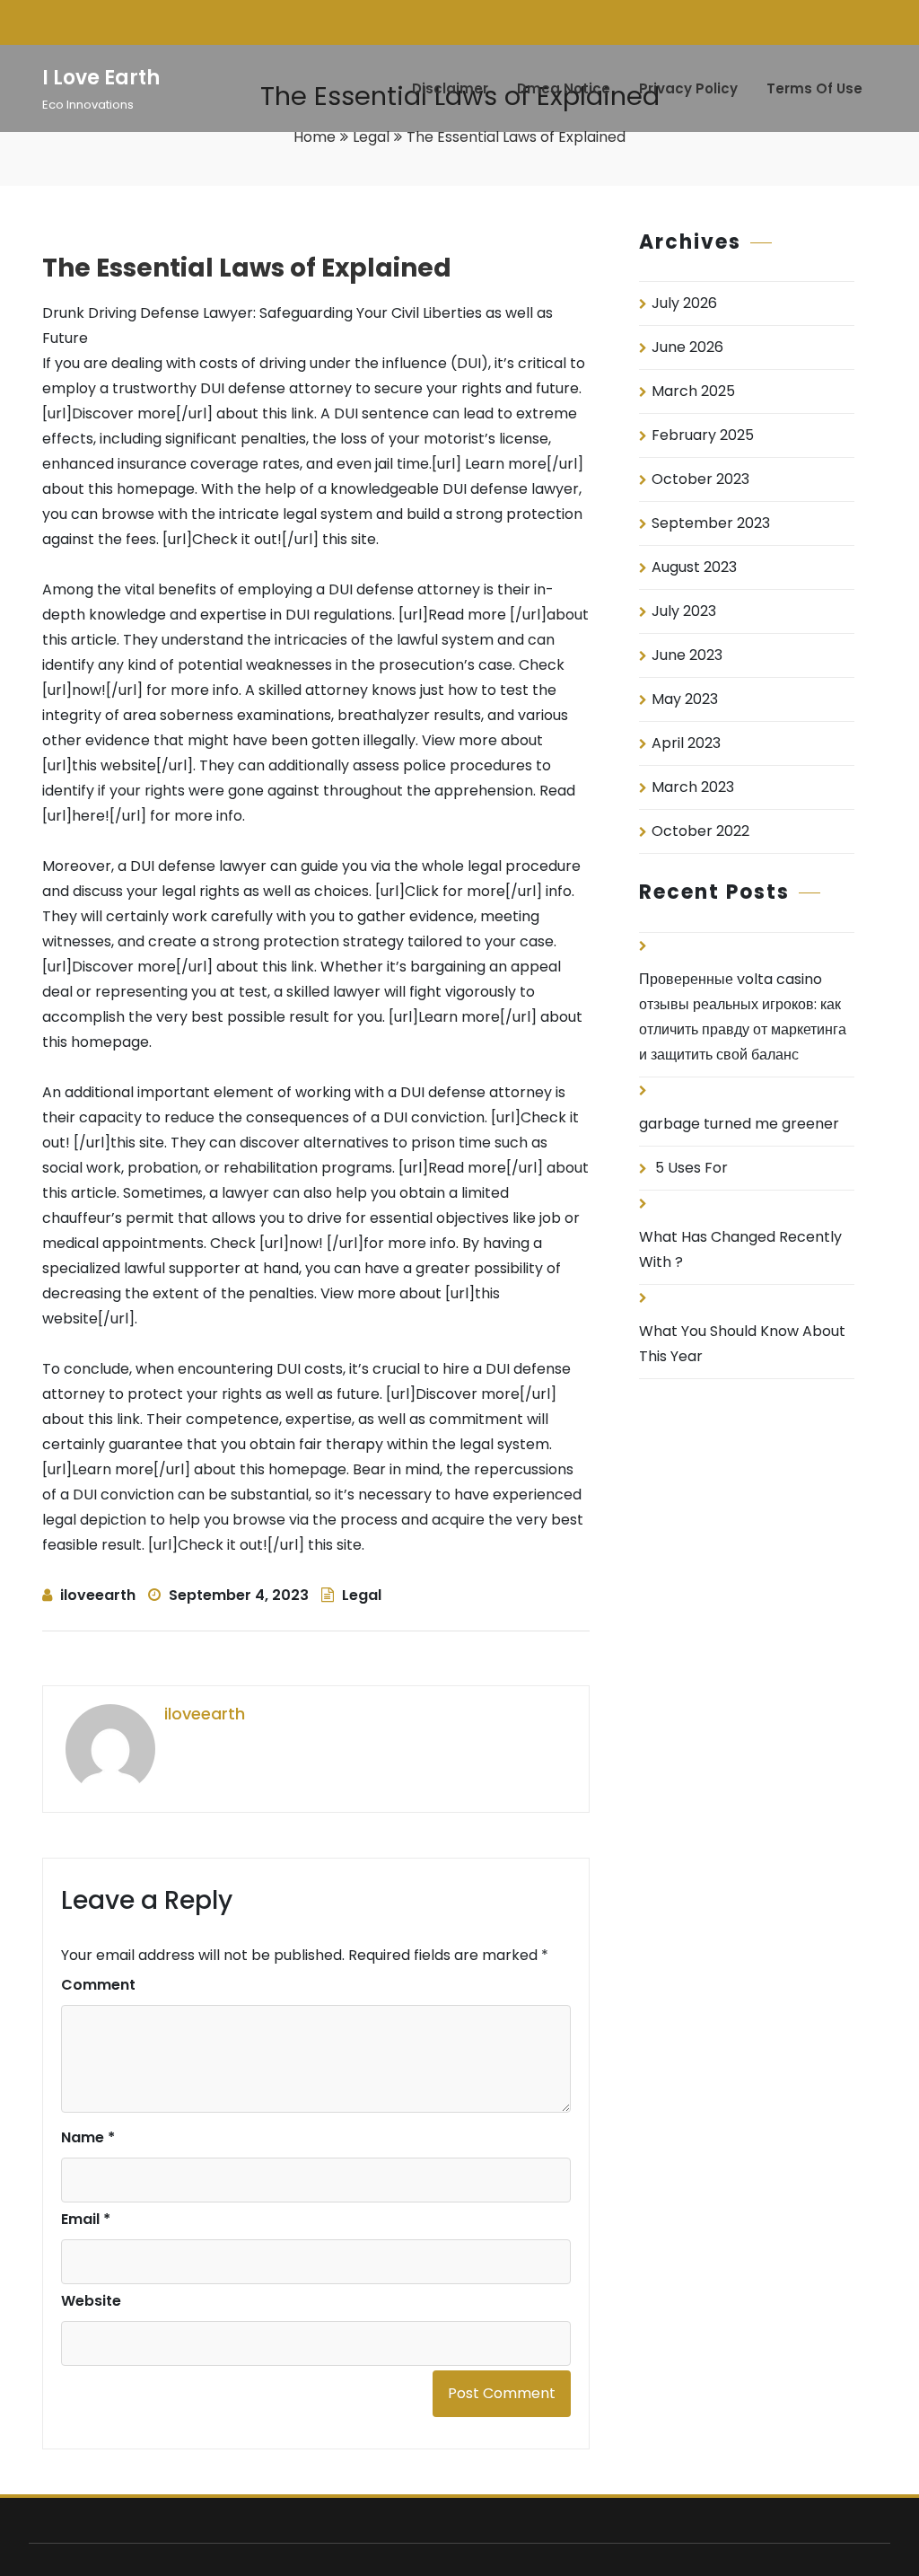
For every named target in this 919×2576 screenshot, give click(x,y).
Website (91, 2301)
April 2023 (686, 743)
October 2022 (700, 831)
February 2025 (703, 435)
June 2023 (687, 655)
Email (86, 2219)
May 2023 (685, 699)
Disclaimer (450, 88)
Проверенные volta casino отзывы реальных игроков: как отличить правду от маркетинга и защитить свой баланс (743, 1017)
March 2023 (693, 787)
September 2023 (711, 523)
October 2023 (700, 479)
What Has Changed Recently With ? (740, 1249)
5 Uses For (691, 1168)
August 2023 (694, 567)
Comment (98, 1985)
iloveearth (98, 1595)
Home (315, 137)
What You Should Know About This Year (742, 1344)
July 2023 (684, 611)
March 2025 (693, 391)
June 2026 (687, 347)
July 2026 (684, 303)
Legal (371, 137)
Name (88, 2137)
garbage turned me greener (739, 1124)
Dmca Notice (564, 88)
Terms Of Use (814, 88)
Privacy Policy (688, 88)
